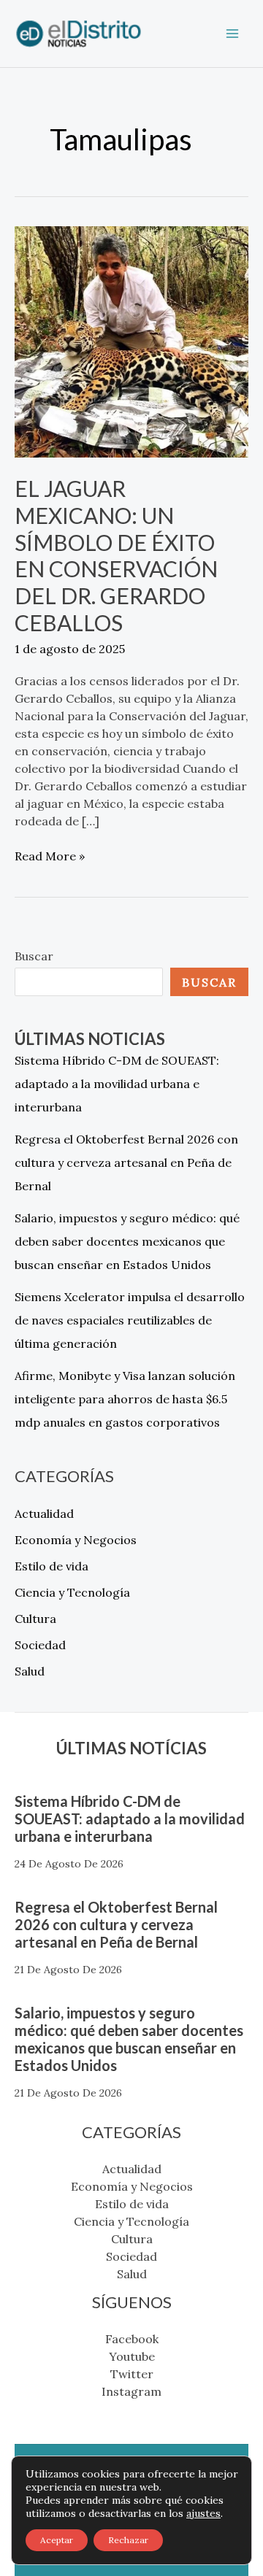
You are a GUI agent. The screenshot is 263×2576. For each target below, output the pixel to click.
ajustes (203, 2513)
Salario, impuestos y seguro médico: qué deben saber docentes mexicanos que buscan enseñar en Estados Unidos (127, 1241)
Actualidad (44, 1513)
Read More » (50, 855)
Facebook (132, 2339)
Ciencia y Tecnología (72, 1592)
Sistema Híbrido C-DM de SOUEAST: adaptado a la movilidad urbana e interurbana (117, 1084)
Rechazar (128, 2540)
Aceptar (57, 2540)
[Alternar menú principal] (232, 34)
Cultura (35, 1619)
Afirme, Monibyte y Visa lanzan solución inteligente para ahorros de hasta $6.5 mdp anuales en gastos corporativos (125, 1399)
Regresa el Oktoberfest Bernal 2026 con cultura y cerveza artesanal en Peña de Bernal (126, 1162)
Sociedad (40, 1645)
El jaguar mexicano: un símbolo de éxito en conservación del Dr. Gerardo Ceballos (116, 556)
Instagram (131, 2391)
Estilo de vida (52, 1566)
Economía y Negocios (76, 1540)
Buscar (34, 956)
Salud (30, 1671)
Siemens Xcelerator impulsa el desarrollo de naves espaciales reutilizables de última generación (130, 1320)
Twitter (132, 2374)
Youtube (132, 2356)
